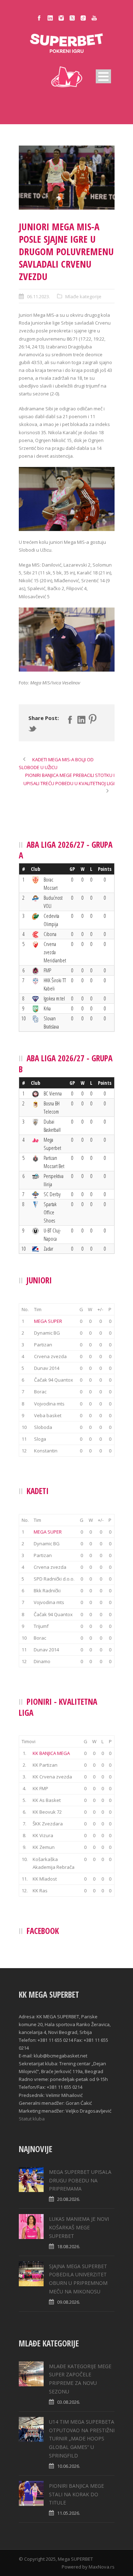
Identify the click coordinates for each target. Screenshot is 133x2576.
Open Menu (103, 76)
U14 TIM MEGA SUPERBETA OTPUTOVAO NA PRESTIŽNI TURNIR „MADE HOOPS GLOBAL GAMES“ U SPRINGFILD (82, 2439)
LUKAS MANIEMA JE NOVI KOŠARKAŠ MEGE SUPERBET (79, 2227)
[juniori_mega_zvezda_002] (67, 178)
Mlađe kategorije (83, 296)
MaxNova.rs (102, 2567)
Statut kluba (32, 2119)
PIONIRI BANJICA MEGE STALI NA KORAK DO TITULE (76, 2494)
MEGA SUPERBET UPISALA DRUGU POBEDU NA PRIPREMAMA (80, 2180)
